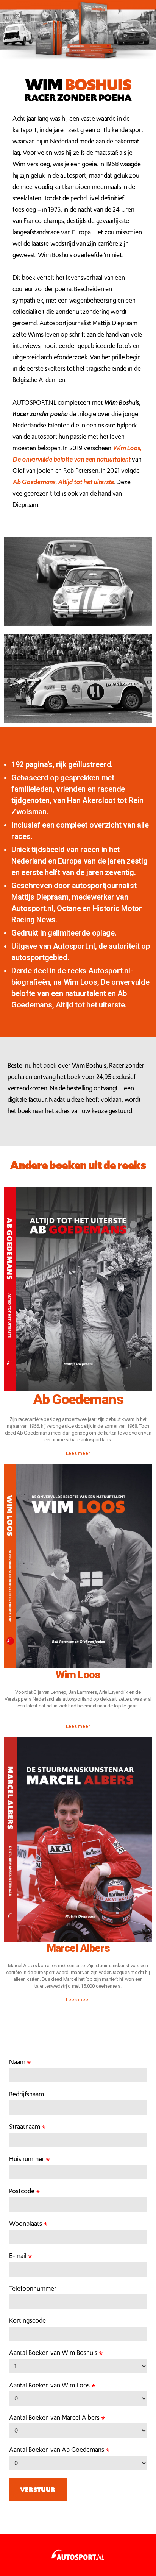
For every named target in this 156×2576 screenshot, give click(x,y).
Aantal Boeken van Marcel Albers (57, 2418)
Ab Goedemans (78, 1399)
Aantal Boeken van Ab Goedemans (59, 2450)
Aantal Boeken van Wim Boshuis (56, 2353)
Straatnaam (27, 2127)
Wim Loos (78, 1675)
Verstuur (38, 2490)
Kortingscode (27, 2321)
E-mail (21, 2256)
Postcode (25, 2191)
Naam (20, 2062)
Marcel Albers (78, 1948)
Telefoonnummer (33, 2288)
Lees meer (78, 1453)
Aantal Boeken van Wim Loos (52, 2385)
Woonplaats (28, 2224)
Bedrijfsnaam (27, 2094)
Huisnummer (30, 2159)
